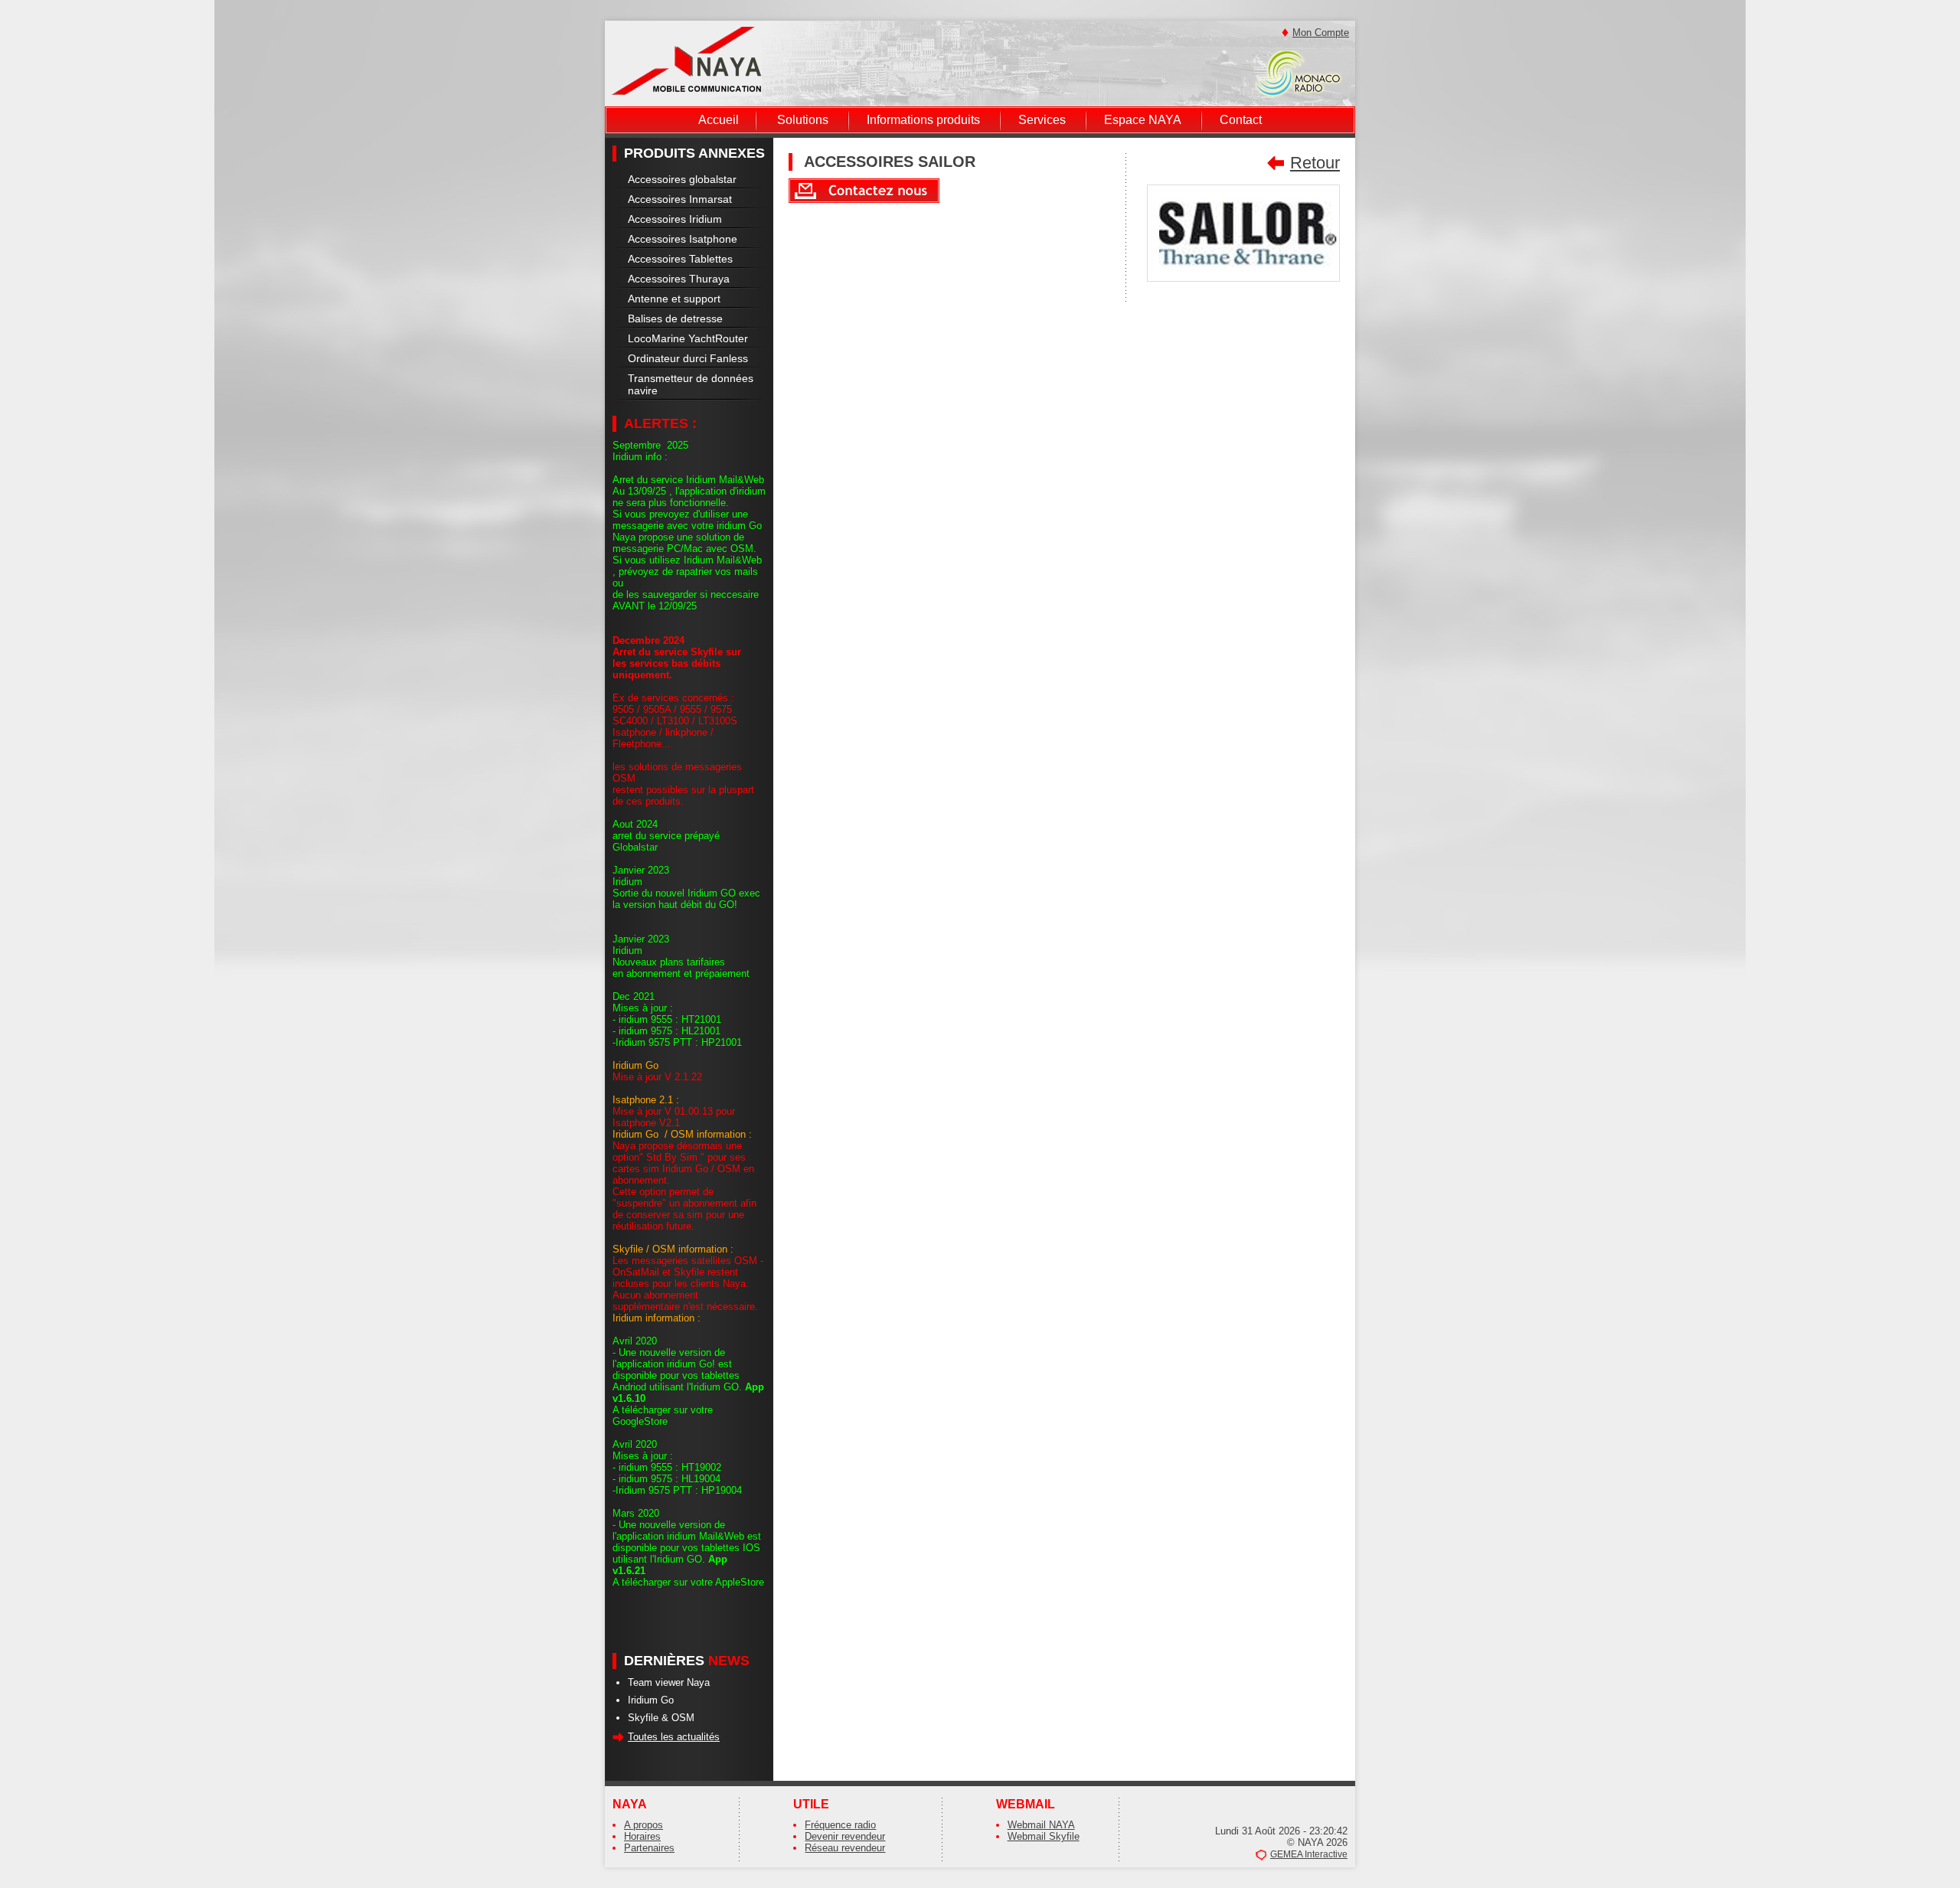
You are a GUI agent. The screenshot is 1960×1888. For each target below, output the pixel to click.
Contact (1241, 120)
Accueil (719, 120)
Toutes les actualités (674, 1737)
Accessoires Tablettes (680, 259)
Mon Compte (1321, 33)
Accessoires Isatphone (683, 239)
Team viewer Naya (669, 1682)
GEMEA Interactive (1309, 1854)
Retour (1315, 163)
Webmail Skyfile (1044, 1836)
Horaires (642, 1836)
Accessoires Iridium (675, 219)
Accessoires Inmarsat (680, 199)
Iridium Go (651, 1700)
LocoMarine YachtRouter (688, 338)
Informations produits (923, 120)
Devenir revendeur (845, 1836)
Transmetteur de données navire (691, 384)
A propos (644, 1825)
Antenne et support (674, 299)
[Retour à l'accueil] (686, 60)
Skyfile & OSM (661, 1718)
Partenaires (649, 1848)
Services (1042, 120)
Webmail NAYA (1041, 1825)
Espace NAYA (1143, 120)
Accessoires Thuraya (679, 279)
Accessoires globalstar (682, 179)
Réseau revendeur (845, 1848)
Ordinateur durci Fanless (688, 358)
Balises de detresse (675, 318)
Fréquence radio (840, 1825)
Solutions (803, 120)
